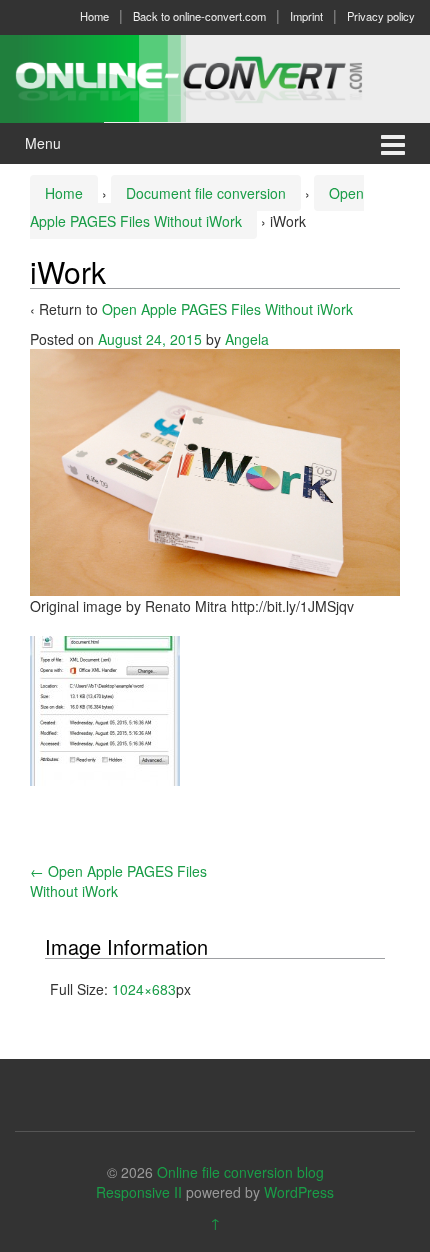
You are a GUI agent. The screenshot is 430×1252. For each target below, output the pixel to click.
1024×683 (144, 989)
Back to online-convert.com (199, 16)
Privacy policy (381, 16)
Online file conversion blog (240, 1172)
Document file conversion (206, 193)
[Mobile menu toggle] (393, 143)
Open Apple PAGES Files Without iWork (227, 309)
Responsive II (139, 1192)
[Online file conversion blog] (215, 76)
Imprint (306, 16)
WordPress (299, 1192)
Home (94, 16)
